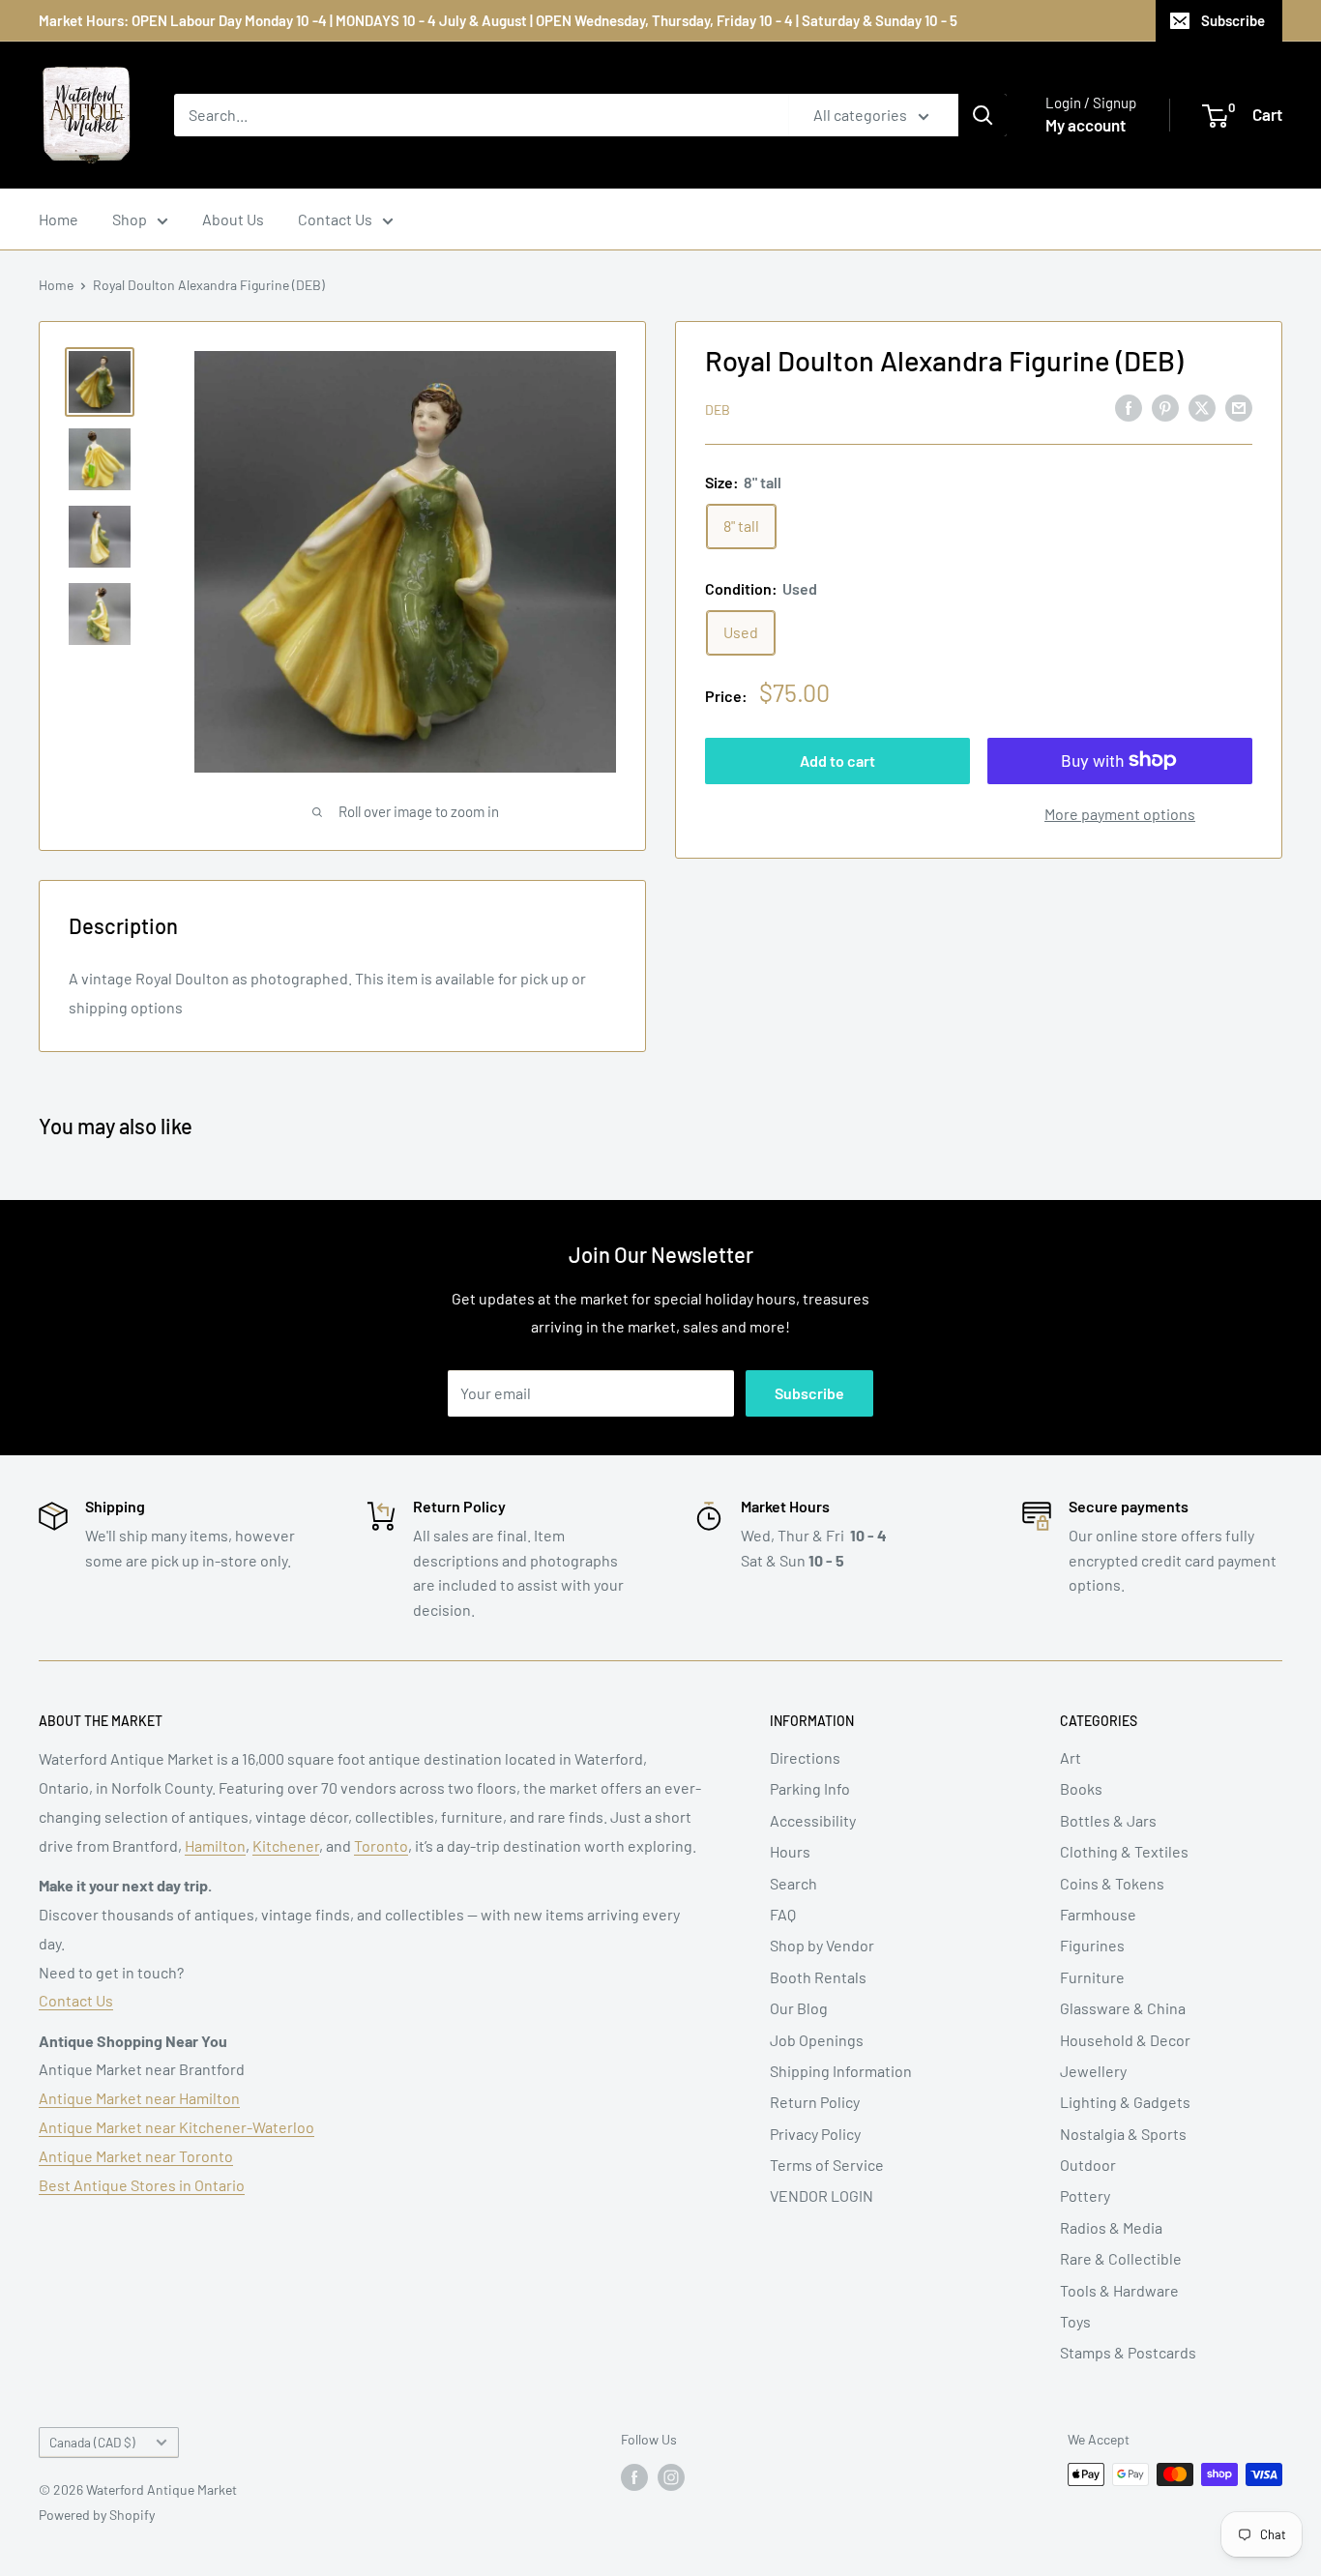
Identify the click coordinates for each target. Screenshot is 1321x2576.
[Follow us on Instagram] (671, 2476)
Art (1071, 1757)
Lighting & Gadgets (1125, 2102)
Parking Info (810, 1788)
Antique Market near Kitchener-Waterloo (176, 2127)
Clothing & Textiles (1124, 1851)
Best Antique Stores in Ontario (142, 2185)
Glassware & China (1123, 2008)
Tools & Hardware (1119, 2290)
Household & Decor (1125, 2040)
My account (1086, 125)
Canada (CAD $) (92, 2442)
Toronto (381, 1845)
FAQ (783, 1914)
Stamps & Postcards (1128, 2352)
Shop (130, 219)
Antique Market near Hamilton (139, 2098)
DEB (718, 409)
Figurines (1092, 1945)
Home (59, 219)
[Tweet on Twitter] (1202, 407)
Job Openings (817, 2040)
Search (793, 1883)
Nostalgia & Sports (1123, 2134)
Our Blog (799, 2008)
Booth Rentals (818, 1977)
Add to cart (837, 760)
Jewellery (1093, 2071)
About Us (233, 219)
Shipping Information (841, 2071)
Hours (790, 1851)
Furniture (1092, 1977)
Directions (805, 1757)
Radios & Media (1111, 2227)
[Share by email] (1239, 407)
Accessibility (813, 1820)
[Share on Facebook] (1129, 407)
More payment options (1120, 813)
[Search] (983, 115)
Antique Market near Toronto (136, 2156)
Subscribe (1233, 20)
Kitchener (286, 1845)
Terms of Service (827, 2165)
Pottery (1085, 2195)
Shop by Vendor (822, 1945)
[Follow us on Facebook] (634, 2476)
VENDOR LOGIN (822, 2195)
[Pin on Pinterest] (1165, 407)
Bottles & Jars (1108, 1820)
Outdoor (1088, 2165)
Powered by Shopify (97, 2515)
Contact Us (335, 219)
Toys (1075, 2321)
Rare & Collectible (1121, 2258)
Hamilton (215, 1845)
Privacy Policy (815, 2134)
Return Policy (815, 2102)
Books (1081, 1788)
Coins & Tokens (1112, 1883)
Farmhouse (1098, 1914)
